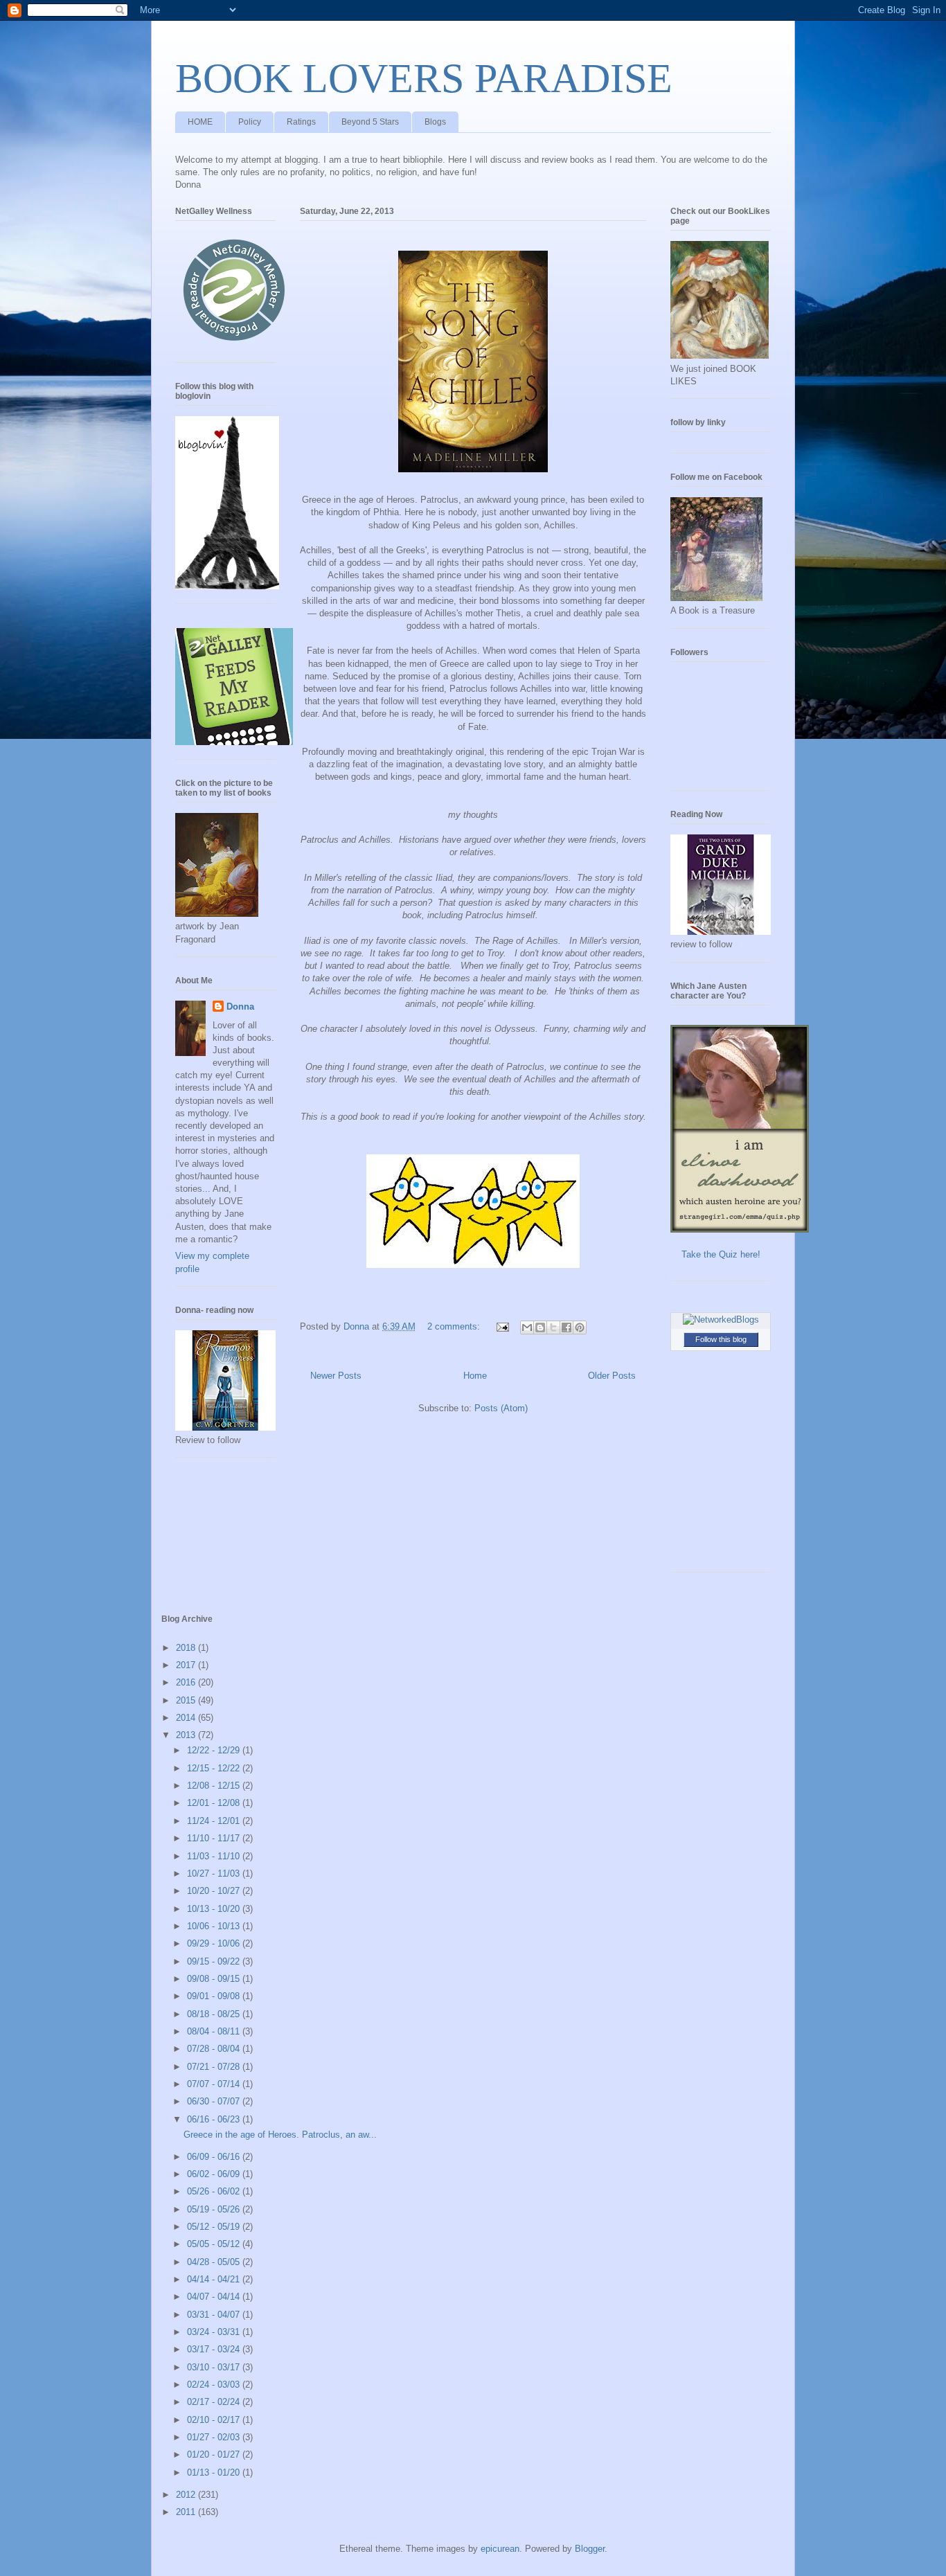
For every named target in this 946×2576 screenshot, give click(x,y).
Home (475, 1376)
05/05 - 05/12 (215, 2244)
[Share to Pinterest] (580, 1327)
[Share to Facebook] (566, 1327)
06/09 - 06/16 (215, 2157)
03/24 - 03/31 (215, 2332)
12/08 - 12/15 (215, 1786)
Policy (250, 122)
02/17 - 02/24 (215, 2402)
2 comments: (455, 1326)
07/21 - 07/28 (215, 2067)
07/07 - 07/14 (215, 2084)
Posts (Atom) (501, 1408)
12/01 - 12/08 (215, 1803)
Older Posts (612, 1376)
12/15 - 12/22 (215, 1768)
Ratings (301, 122)
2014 (187, 1718)
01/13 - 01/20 (215, 2472)
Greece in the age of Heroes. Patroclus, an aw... (280, 2135)
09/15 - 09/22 (215, 1961)
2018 (187, 1648)
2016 (187, 1682)
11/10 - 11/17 (215, 1838)
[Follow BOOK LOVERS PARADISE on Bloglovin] (227, 586)
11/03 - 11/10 (215, 1856)
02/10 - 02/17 (215, 2420)
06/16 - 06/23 (215, 2119)
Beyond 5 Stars (370, 122)
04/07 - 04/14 (215, 2297)
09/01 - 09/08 (215, 1996)
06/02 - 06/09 (215, 2174)
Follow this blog (721, 1339)
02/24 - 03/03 (215, 2385)
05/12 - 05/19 (215, 2227)
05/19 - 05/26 (215, 2209)
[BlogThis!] (540, 1327)
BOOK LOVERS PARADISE (424, 78)
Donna (240, 1007)
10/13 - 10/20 (215, 1909)
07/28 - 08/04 (215, 2049)
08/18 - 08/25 (215, 2014)
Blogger (590, 2549)
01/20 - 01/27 (215, 2454)
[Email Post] (502, 1326)
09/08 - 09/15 (215, 1979)
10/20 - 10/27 (215, 1891)
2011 (187, 2512)
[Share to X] (553, 1327)
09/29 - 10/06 (215, 1943)
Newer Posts (336, 1376)
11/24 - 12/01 (215, 1821)
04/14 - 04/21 (215, 2279)
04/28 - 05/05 (215, 2262)
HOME (200, 122)
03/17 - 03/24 (215, 2349)
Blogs (435, 122)
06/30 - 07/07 (215, 2101)
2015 (187, 1700)
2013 (187, 1735)
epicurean (500, 2549)
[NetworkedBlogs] (721, 1320)
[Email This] (527, 1327)
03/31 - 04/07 (215, 2315)
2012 (187, 2495)
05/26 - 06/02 (215, 2191)
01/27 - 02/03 (215, 2437)
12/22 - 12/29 (215, 1750)
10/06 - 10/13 (215, 1926)
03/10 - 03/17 (215, 2367)
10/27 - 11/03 (215, 1873)
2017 (187, 1665)
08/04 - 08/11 (215, 2031)
